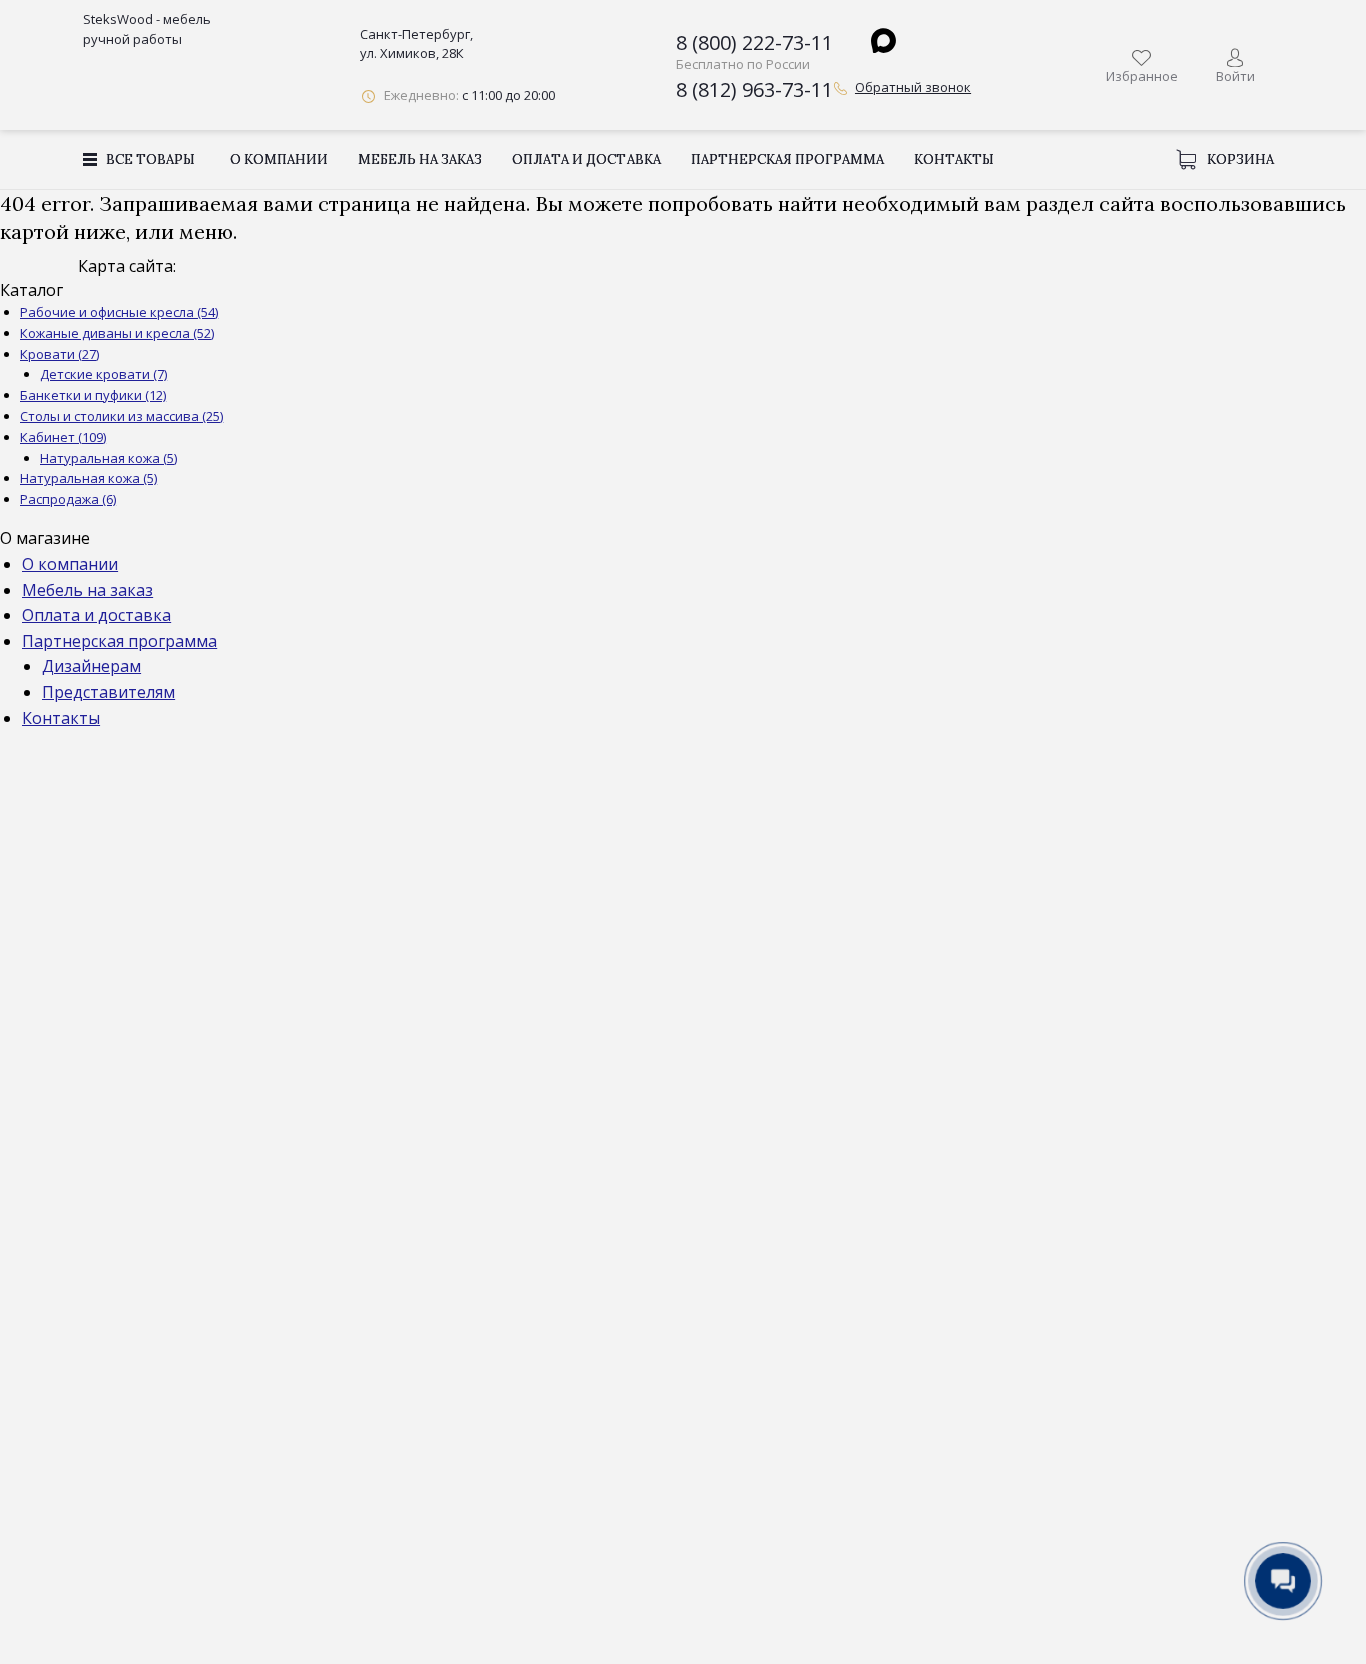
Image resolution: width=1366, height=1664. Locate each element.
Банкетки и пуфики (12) (93, 395)
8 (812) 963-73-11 (754, 89)
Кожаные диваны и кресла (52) (117, 333)
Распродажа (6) (68, 499)
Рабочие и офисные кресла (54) (119, 312)
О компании (279, 159)
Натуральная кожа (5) (108, 458)
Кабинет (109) (63, 437)
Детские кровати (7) (103, 374)
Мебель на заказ (420, 159)
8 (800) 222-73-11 (754, 42)
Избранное (1142, 76)
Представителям (108, 692)
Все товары (150, 159)
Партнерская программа (787, 159)
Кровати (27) (59, 354)
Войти (1235, 76)
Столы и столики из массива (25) (121, 416)
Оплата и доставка (586, 159)
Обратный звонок (913, 87)
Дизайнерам (91, 666)
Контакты (954, 159)
